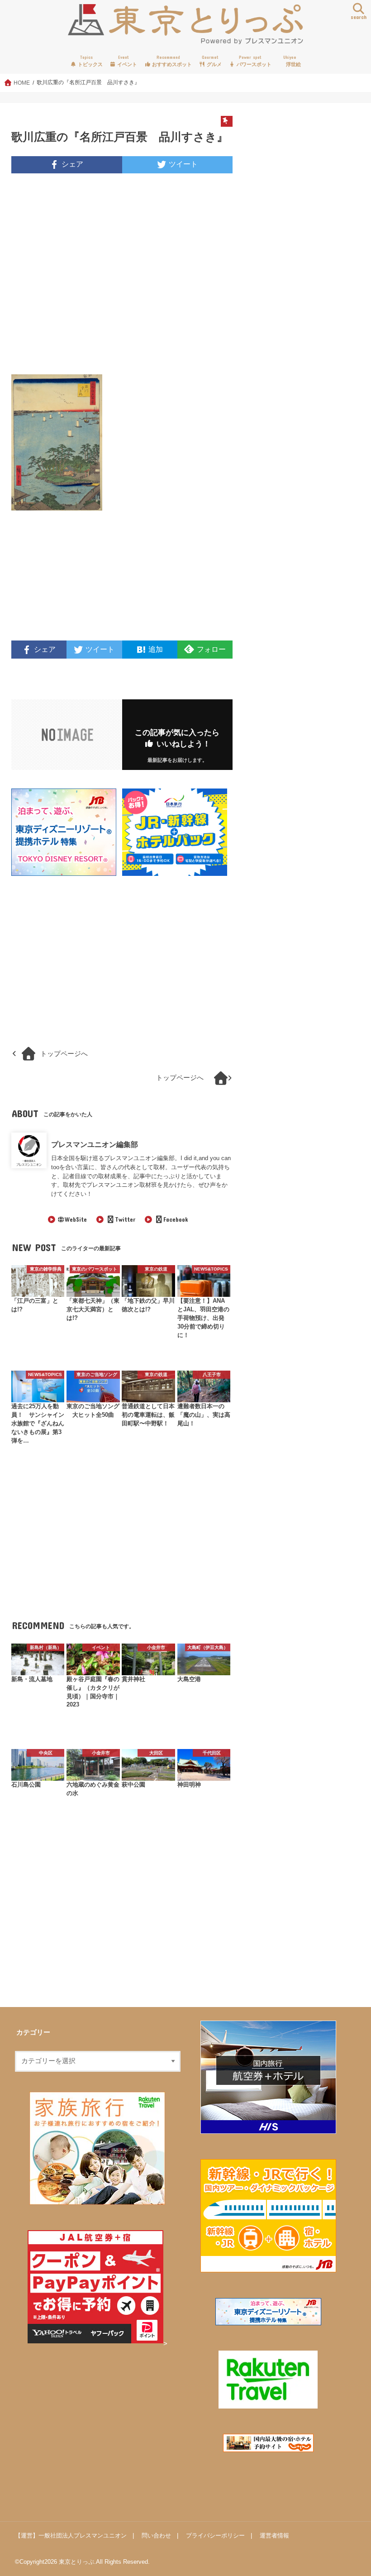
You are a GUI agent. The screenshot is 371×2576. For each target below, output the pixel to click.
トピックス (90, 61)
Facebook (176, 1219)
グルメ (212, 61)
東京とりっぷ (76, 2562)
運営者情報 (274, 2535)
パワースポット (253, 61)
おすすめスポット (171, 61)
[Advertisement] (122, 279)
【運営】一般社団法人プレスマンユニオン (71, 2535)
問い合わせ (156, 2535)
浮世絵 (292, 61)
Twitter (125, 1219)
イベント (126, 61)
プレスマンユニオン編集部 (95, 1144)
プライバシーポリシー (215, 2535)
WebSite (76, 1219)
